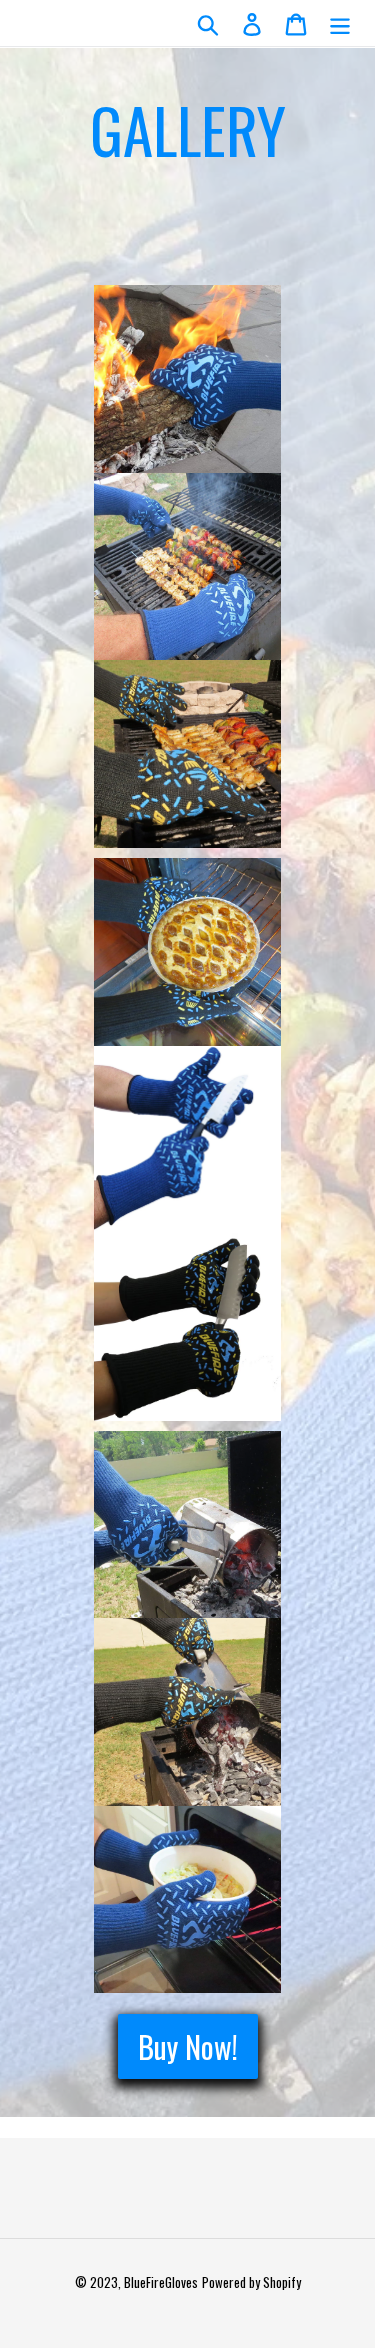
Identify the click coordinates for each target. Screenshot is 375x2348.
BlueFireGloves (161, 2282)
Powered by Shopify (251, 2282)
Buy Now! (188, 2046)
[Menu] (340, 23)
